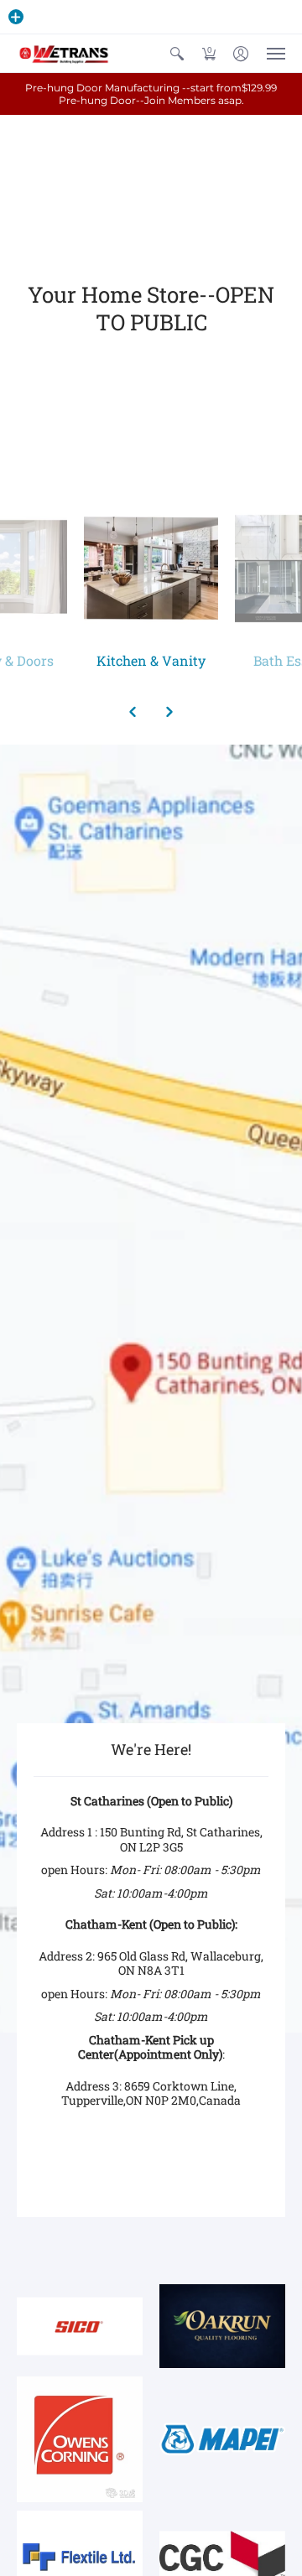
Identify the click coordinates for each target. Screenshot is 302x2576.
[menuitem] (177, 53)
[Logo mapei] (222, 2439)
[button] (16, 17)
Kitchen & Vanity (151, 660)
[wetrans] (63, 53)
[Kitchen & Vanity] (151, 569)
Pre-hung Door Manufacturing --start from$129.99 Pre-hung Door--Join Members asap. (151, 94)
